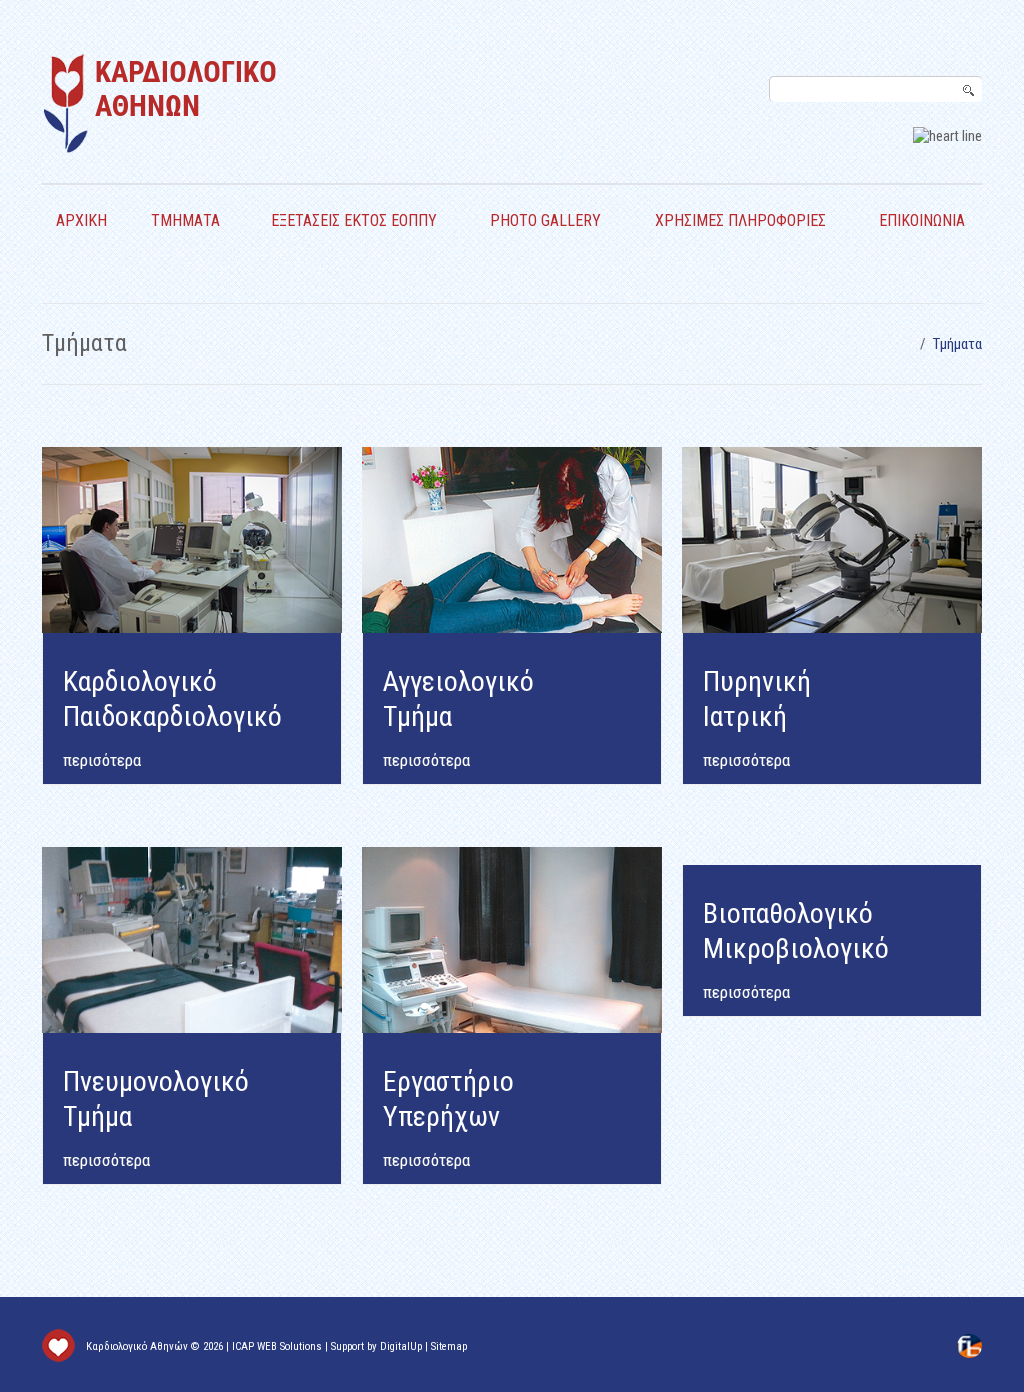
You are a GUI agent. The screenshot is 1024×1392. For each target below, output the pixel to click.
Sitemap (449, 1346)
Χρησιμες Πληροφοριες (740, 220)
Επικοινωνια (922, 220)
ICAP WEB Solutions (277, 1346)
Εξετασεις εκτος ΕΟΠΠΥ (354, 220)
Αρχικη (81, 220)
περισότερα (102, 760)
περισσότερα (426, 760)
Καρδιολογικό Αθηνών (137, 1346)
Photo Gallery (545, 220)
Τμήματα (185, 220)
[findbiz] (969, 1345)
